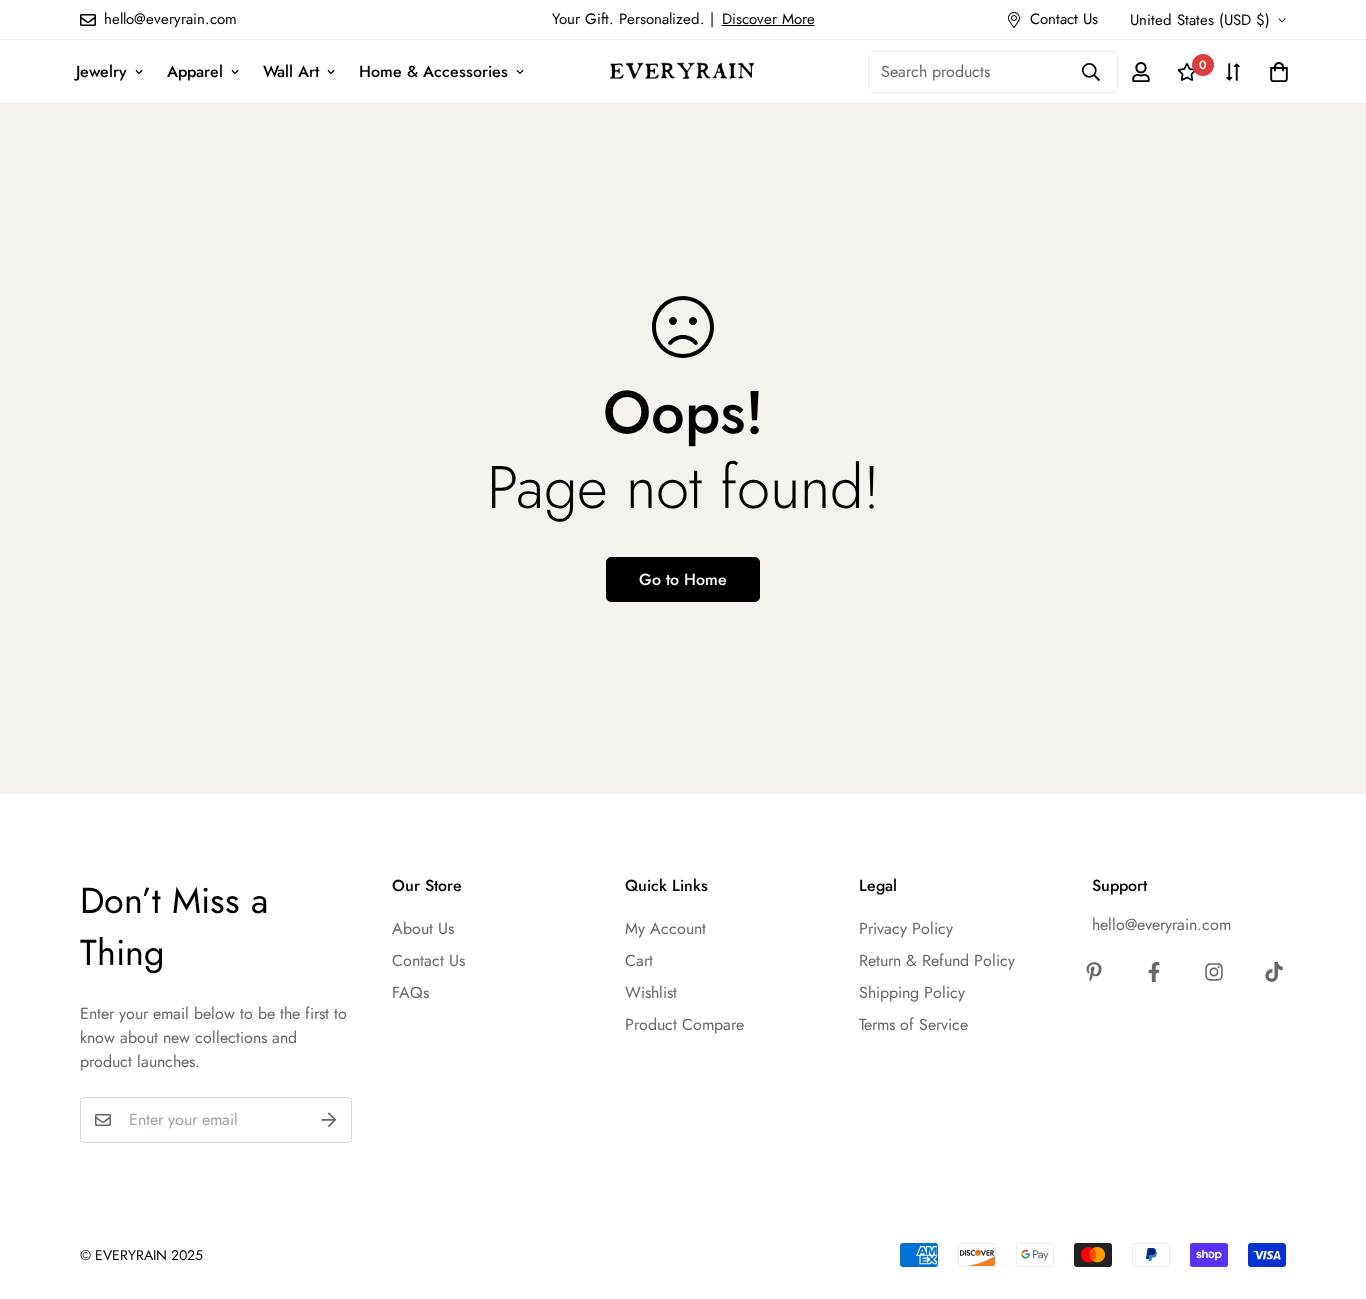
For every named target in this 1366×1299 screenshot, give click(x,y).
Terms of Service (913, 1024)
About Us (423, 928)
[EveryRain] (682, 71)
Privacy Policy (906, 928)
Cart (639, 960)
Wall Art (291, 71)
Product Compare (684, 1024)
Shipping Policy (912, 992)
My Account (665, 928)
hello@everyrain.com (1161, 924)
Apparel (195, 71)
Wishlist (651, 992)
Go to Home (683, 579)
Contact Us (428, 960)
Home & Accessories (433, 71)
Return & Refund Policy (937, 960)
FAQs (410, 992)
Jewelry (101, 71)
